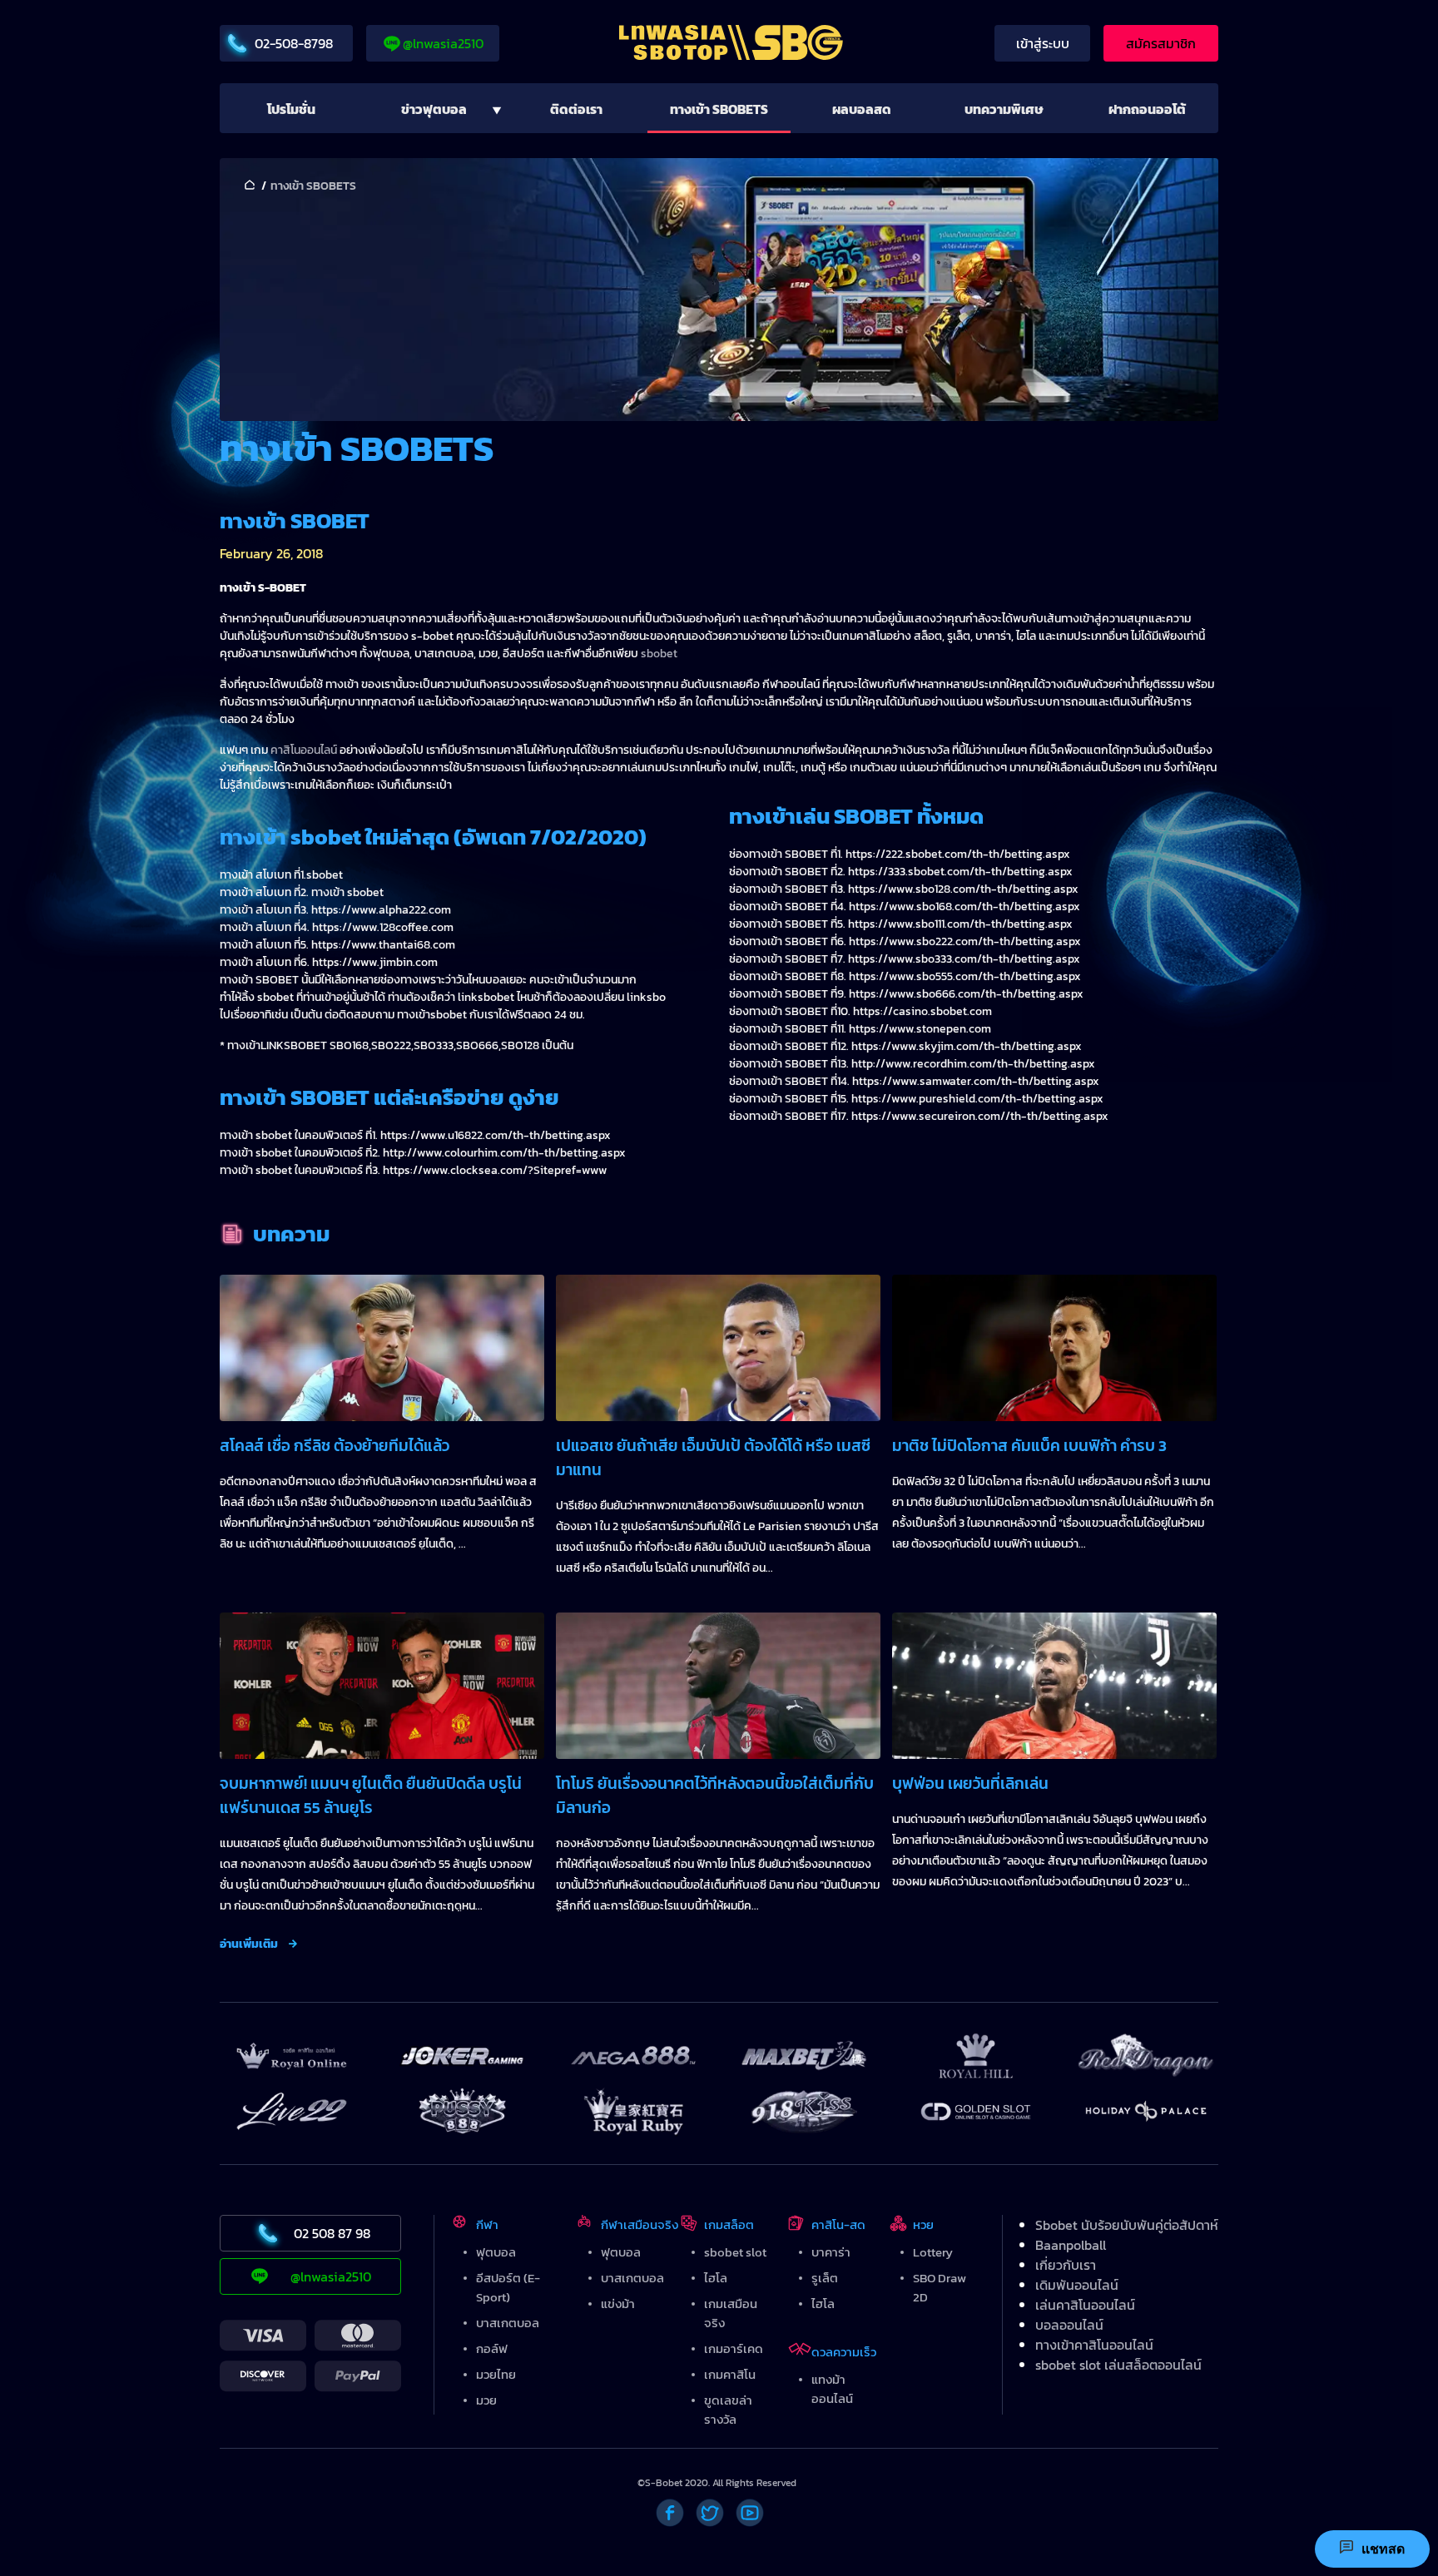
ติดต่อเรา (576, 109)
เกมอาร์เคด (734, 2348)
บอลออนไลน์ (1069, 2325)
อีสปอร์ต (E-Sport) (508, 2287)
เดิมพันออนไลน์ (1077, 2285)
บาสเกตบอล (508, 2323)
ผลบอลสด (862, 109)
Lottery (933, 2252)
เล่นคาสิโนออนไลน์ (1085, 2305)
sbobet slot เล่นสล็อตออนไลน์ (1118, 2365)
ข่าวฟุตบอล (434, 109)
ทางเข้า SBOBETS (719, 109)
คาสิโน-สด (838, 2224)
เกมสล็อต (729, 2224)
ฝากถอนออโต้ (1147, 109)
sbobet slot (735, 2252)
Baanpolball (1071, 2245)
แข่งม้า (618, 2304)
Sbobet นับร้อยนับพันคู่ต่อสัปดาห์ (1127, 2225)
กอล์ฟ (492, 2348)
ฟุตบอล (496, 2252)
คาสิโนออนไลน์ (304, 750)
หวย (923, 2224)
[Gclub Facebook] (670, 2513)
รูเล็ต (825, 2278)
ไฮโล (716, 2278)
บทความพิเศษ (1004, 109)
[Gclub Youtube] (750, 2513)
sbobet (659, 654)
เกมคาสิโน (730, 2374)
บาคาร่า (831, 2252)
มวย (486, 2400)
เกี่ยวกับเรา (1066, 2265)
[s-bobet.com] (744, 45)
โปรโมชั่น (291, 109)
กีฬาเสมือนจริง (640, 2224)
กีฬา (487, 2224)
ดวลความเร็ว (844, 2352)
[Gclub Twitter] (710, 2513)
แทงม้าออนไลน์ (832, 2389)
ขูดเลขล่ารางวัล (728, 2410)
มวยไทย (496, 2374)
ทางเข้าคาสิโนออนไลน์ (1094, 2345)
